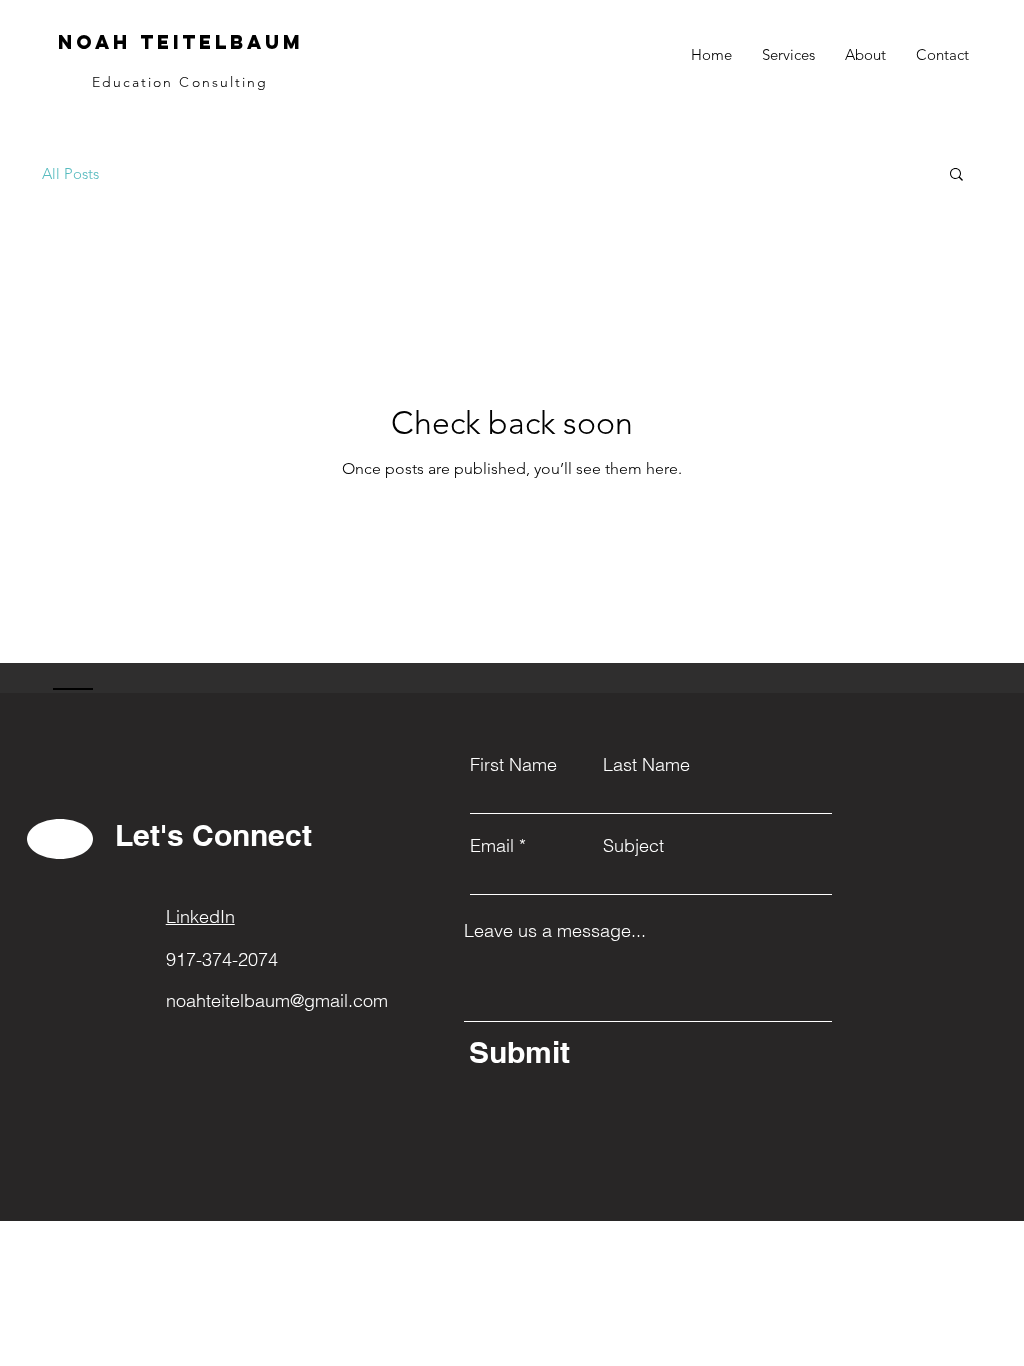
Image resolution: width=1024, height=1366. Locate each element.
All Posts (70, 173)
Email (492, 846)
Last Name (646, 765)
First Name (513, 765)
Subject (633, 846)
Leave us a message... (555, 931)
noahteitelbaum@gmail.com (277, 1000)
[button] (956, 175)
